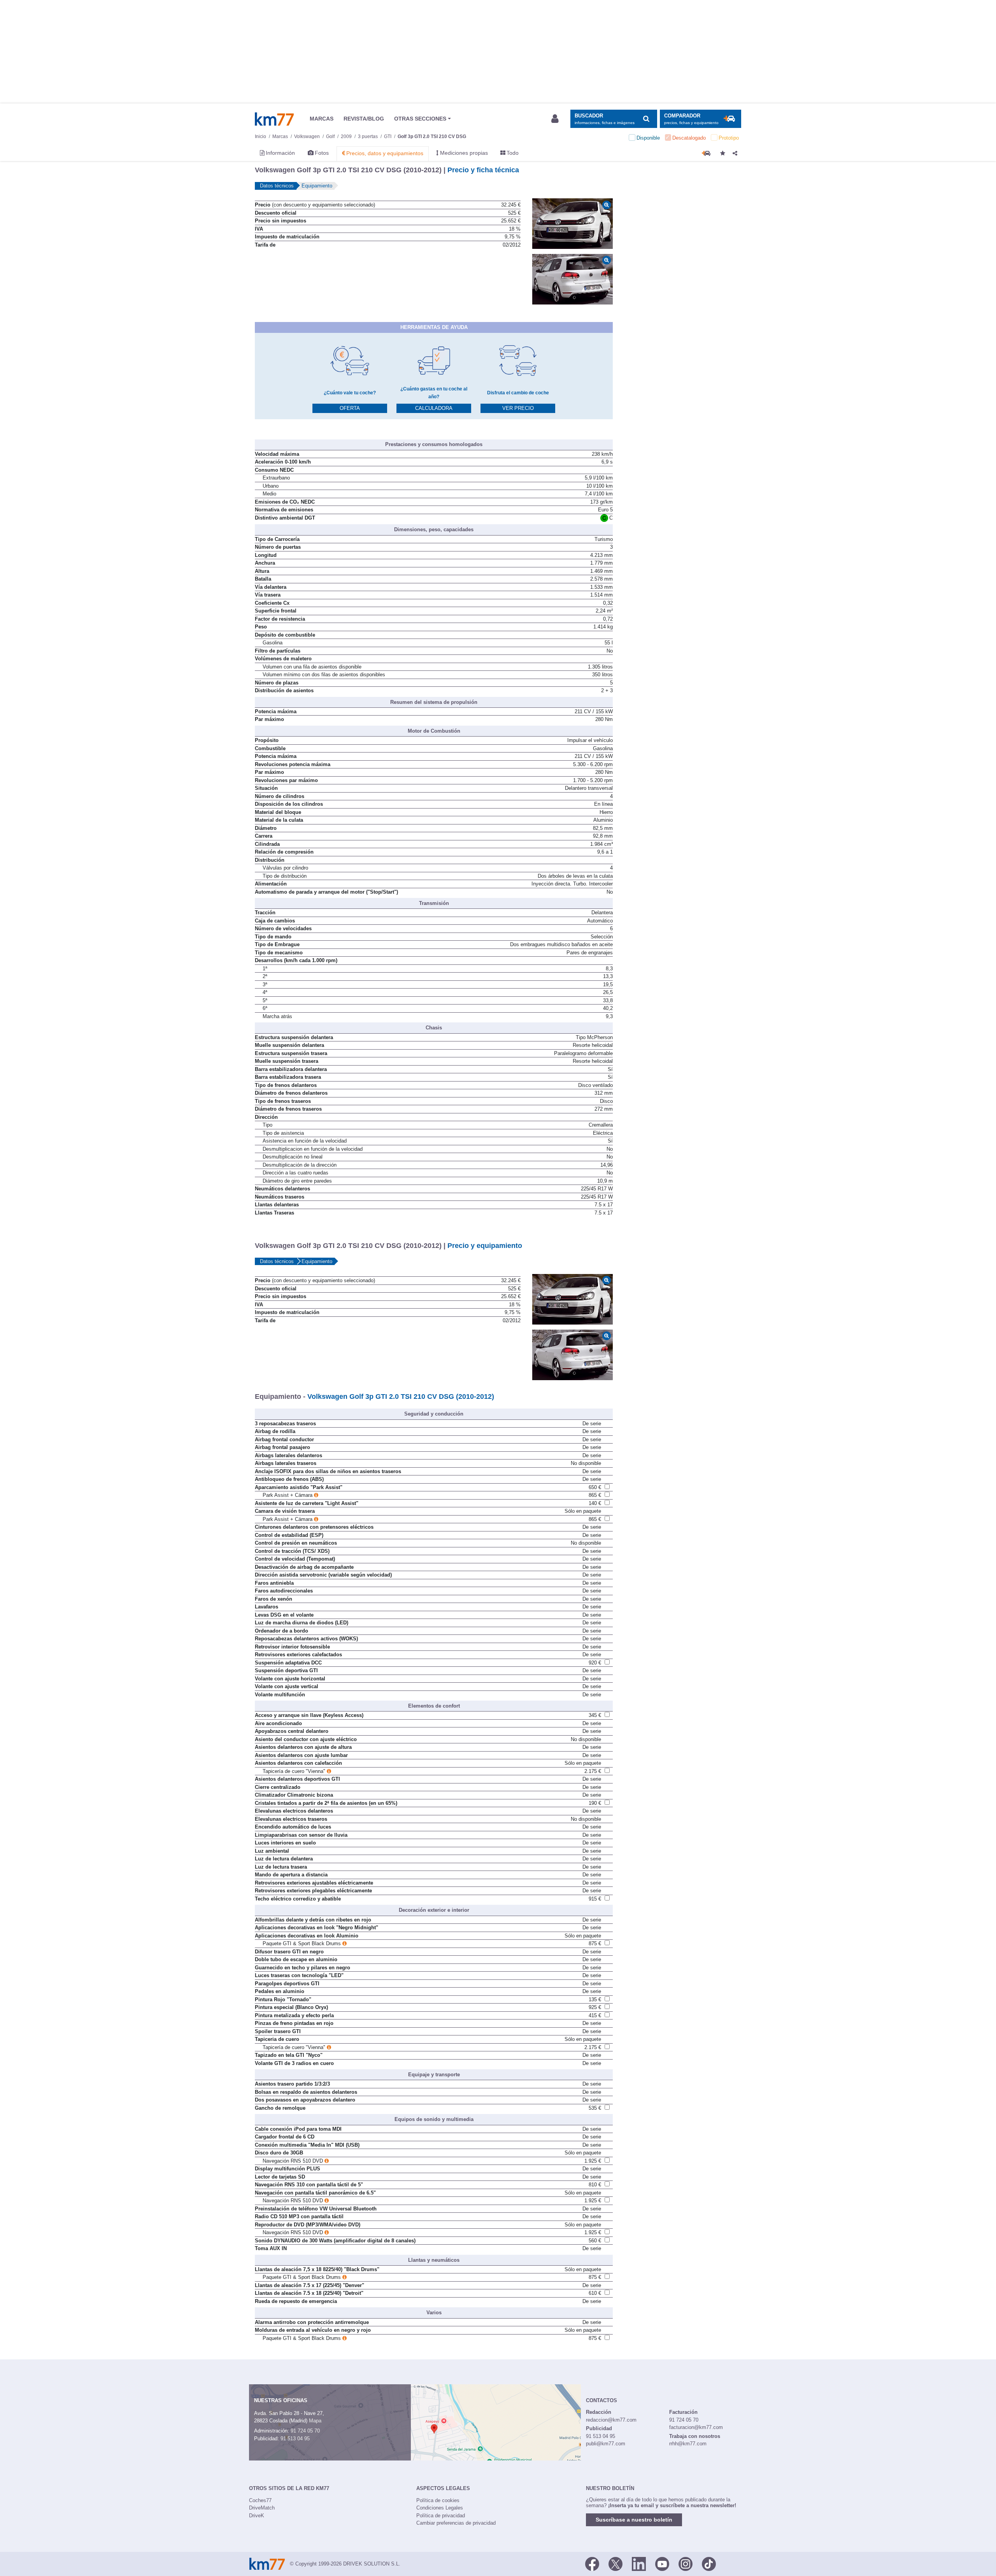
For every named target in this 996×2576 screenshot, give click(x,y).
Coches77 (260, 2500)
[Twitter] (615, 2563)
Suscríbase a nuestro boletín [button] (634, 2520)
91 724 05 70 (305, 2431)
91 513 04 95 (295, 2439)
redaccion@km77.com (611, 2420)
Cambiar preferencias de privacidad (456, 2523)
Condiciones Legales (440, 2508)
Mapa (315, 2421)
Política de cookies (438, 2500)
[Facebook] (592, 2563)
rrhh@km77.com (688, 2444)
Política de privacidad (441, 2516)
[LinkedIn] (639, 2563)
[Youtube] (662, 2563)
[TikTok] (709, 2563)
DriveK (257, 2516)
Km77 (274, 119)
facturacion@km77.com (696, 2427)
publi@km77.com (606, 2444)
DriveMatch (262, 2508)
